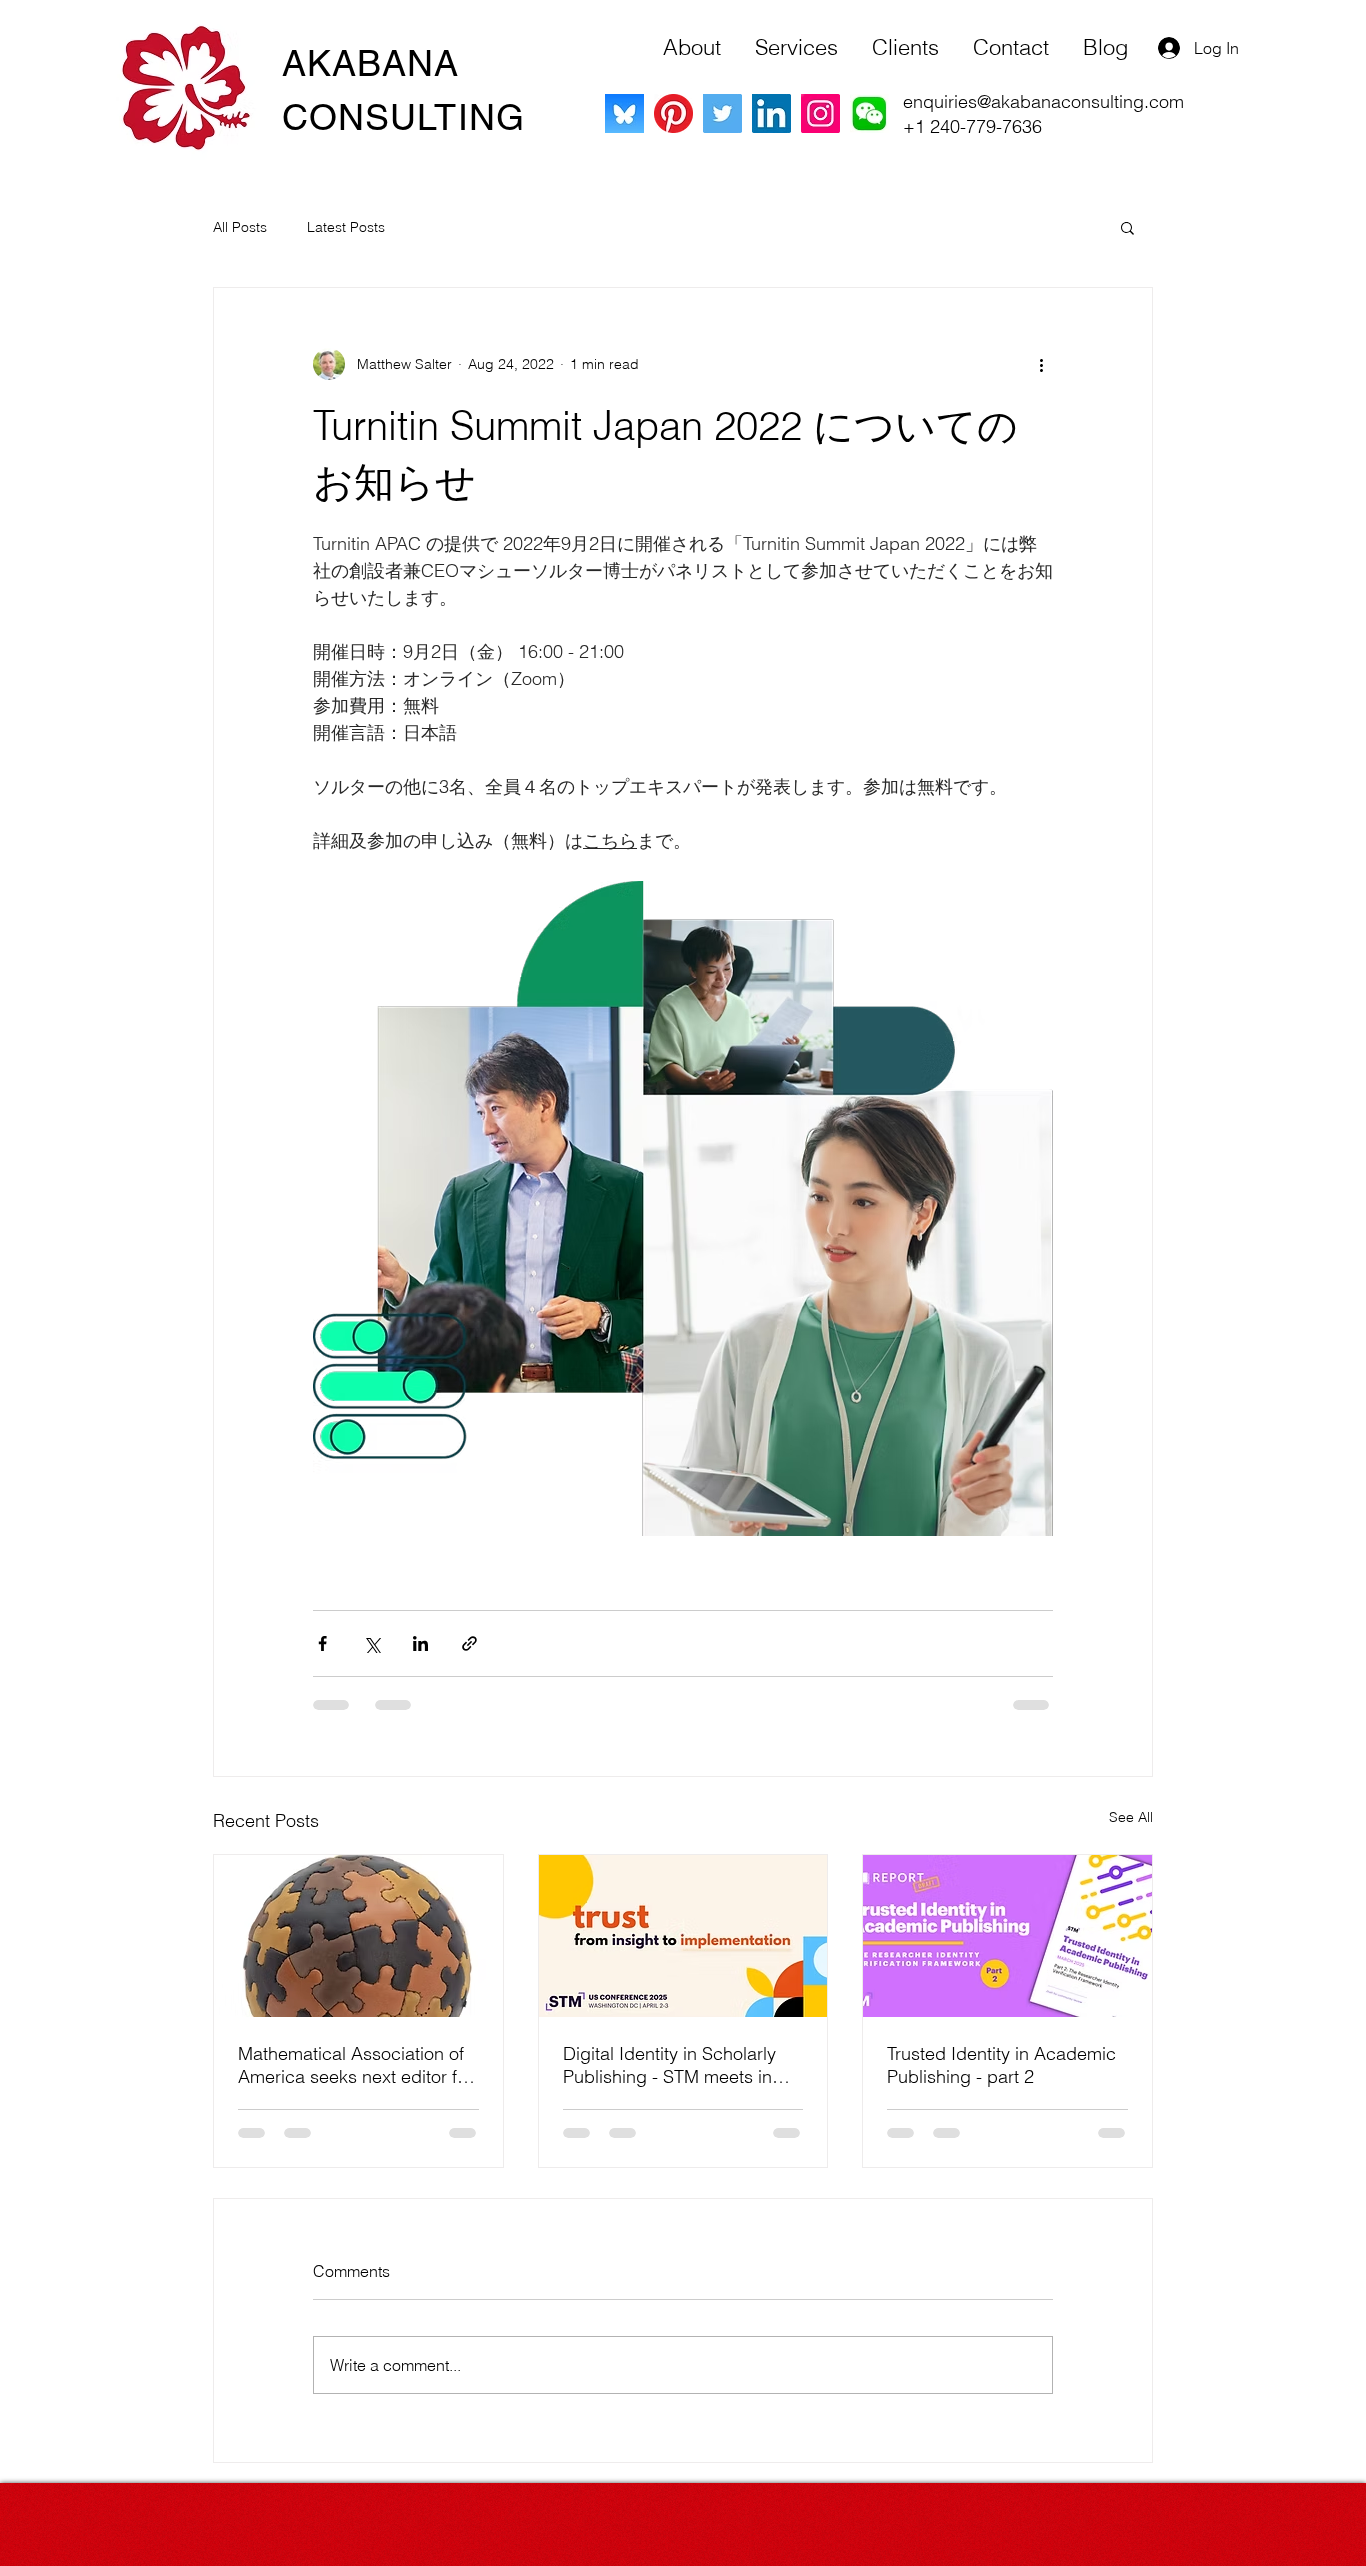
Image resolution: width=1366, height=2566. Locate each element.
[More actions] (1041, 364)
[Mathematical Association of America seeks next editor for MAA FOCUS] (358, 1936)
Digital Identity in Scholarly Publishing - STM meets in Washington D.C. (669, 2065)
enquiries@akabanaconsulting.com (1043, 101)
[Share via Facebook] (322, 1643)
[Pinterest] (673, 113)
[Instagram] (820, 113)
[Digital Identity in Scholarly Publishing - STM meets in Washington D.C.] (683, 1936)
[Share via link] (469, 1643)
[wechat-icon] (869, 113)
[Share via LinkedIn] (420, 1643)
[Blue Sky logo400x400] (624, 113)
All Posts (240, 227)
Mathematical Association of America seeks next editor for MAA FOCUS (355, 2065)
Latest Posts (346, 227)
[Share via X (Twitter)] (371, 1643)
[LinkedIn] (771, 113)
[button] (1127, 227)
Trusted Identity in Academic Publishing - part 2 (1001, 2065)
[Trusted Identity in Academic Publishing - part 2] (1007, 1936)
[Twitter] (722, 113)
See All (1131, 1817)
